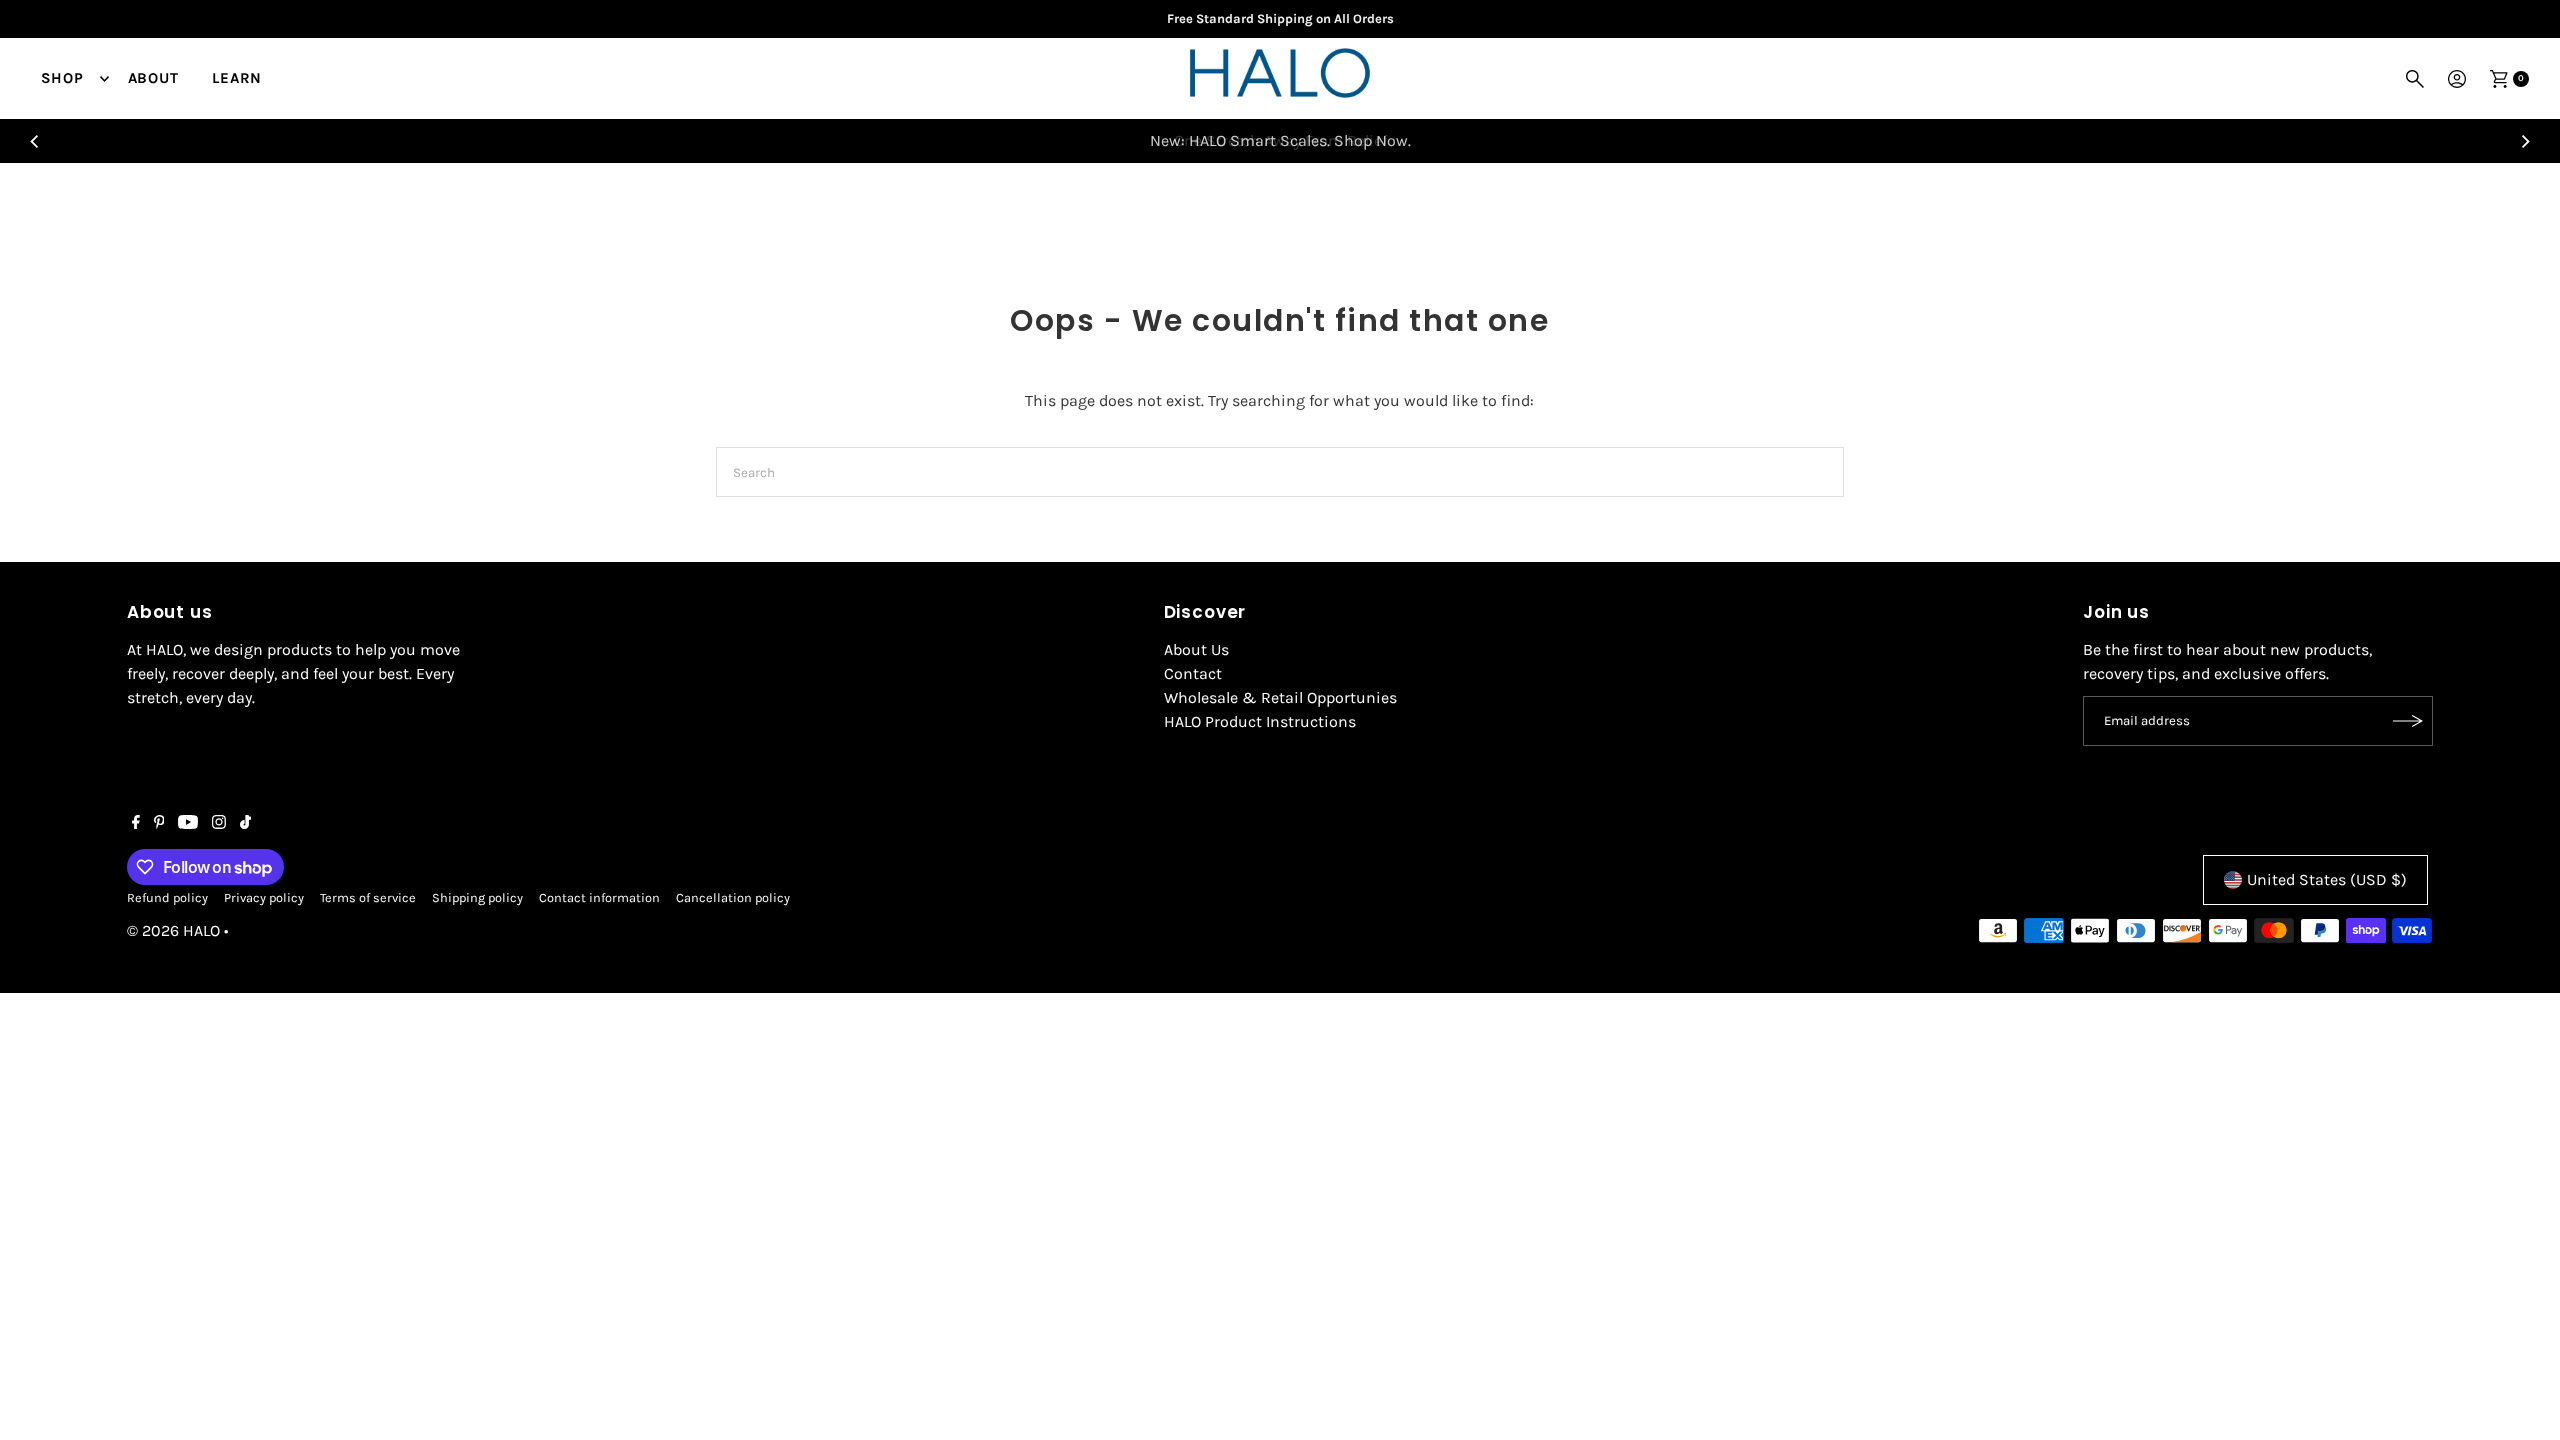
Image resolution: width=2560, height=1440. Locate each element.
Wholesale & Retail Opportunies (1280, 697)
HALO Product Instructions (1260, 721)
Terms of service (368, 897)
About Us (1196, 649)
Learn (237, 78)
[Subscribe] (2408, 721)
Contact (1193, 673)
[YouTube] (188, 824)
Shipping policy (477, 897)
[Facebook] (136, 824)
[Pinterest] (159, 824)
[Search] (2415, 79)
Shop (62, 78)
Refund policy (167, 897)
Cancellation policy (733, 897)
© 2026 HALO (173, 930)
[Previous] (36, 141)
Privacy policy (264, 897)
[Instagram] (219, 824)
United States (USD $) (2327, 879)
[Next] (2524, 141)
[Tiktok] (245, 824)
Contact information (599, 897)
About (153, 78)
